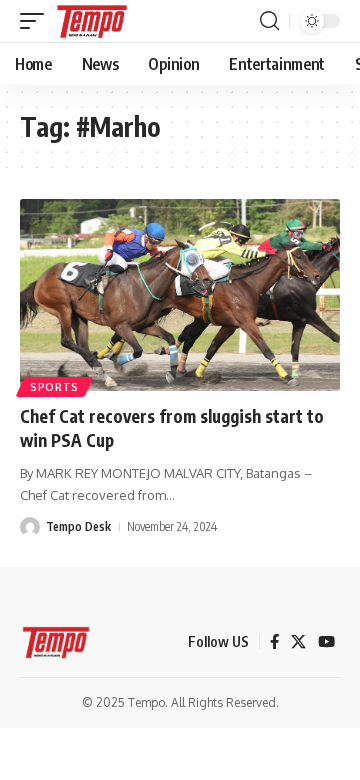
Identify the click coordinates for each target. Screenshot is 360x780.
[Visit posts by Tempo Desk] (30, 527)
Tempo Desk (78, 526)
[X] (298, 642)
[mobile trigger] (37, 21)
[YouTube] (326, 642)
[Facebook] (274, 642)
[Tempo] (92, 21)
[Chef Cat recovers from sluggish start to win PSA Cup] (180, 295)
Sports (54, 387)
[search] (269, 21)
